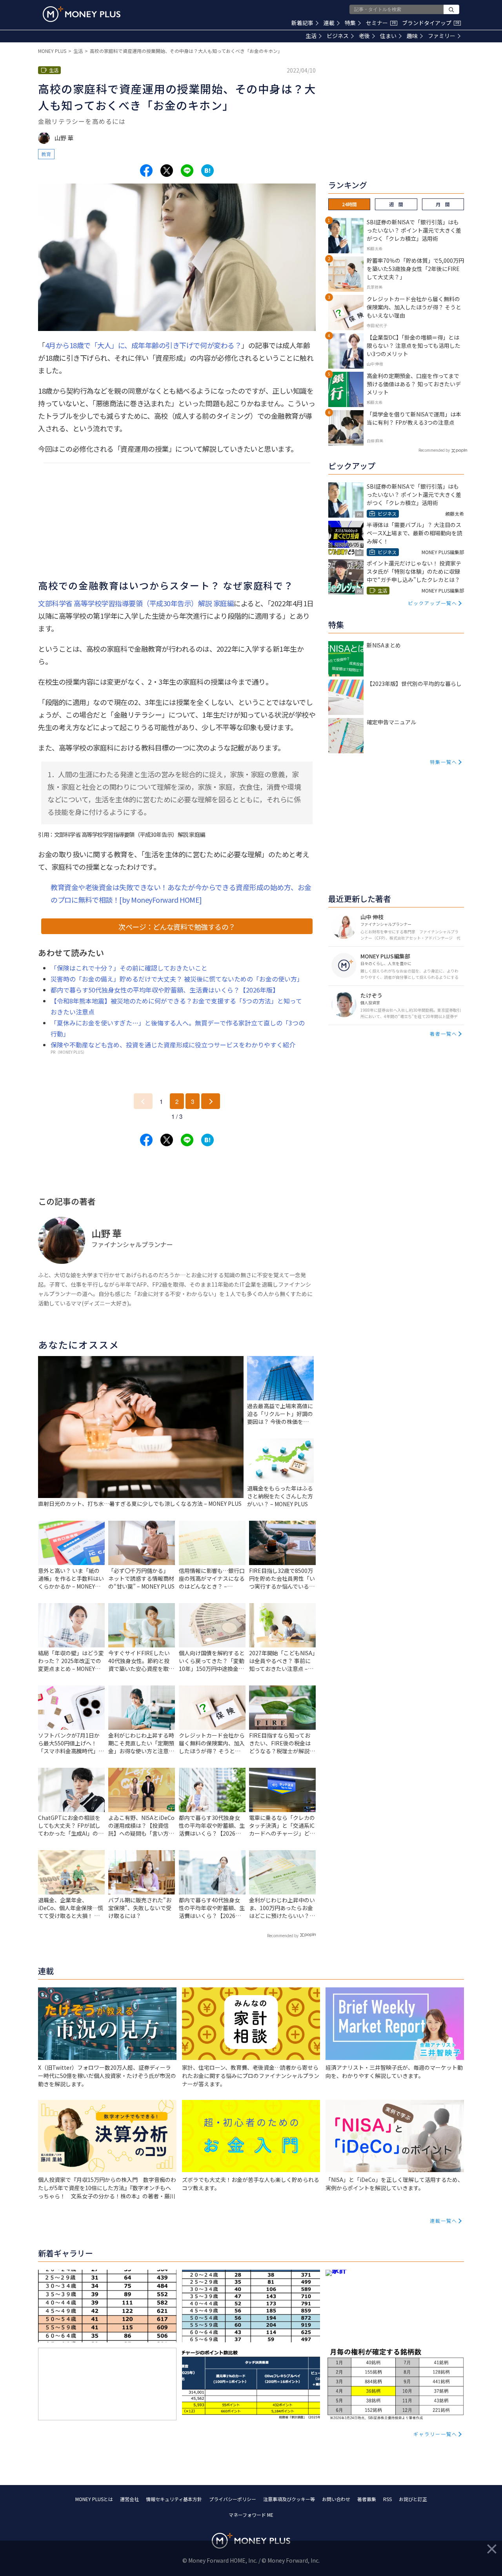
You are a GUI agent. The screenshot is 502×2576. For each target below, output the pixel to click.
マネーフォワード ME (251, 2515)
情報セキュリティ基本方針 (174, 2499)
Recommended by (283, 1935)
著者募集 (367, 2499)
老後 (364, 36)
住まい (388, 36)
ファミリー (442, 36)
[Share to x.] (167, 171)
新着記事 (302, 23)
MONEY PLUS (52, 51)
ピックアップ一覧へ (433, 603)
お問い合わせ (336, 2499)
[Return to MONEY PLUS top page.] (82, 14)
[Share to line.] (187, 171)
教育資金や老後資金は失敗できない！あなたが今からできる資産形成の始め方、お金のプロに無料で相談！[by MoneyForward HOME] (181, 893)
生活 (311, 36)
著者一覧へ (444, 1033)
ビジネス (338, 36)
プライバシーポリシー (233, 2499)
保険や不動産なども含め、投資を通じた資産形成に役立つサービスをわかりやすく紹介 (173, 1045)
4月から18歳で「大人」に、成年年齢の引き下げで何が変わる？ (143, 345)
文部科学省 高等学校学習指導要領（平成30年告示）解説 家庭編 (136, 603)
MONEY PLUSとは (94, 2499)
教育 (46, 154)
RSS (387, 2499)
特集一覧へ (444, 762)
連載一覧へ (444, 2221)
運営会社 (129, 2499)
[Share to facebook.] (146, 171)
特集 (350, 23)
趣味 (412, 36)
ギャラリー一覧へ (435, 2434)
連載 (329, 23)
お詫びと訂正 (413, 2499)
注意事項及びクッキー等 (289, 2499)
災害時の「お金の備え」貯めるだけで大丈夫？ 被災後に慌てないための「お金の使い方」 (177, 979)
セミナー (381, 23)
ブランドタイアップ (431, 23)
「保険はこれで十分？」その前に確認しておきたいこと (129, 968)
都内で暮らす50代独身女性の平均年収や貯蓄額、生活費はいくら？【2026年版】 (165, 990)
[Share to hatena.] (207, 171)
